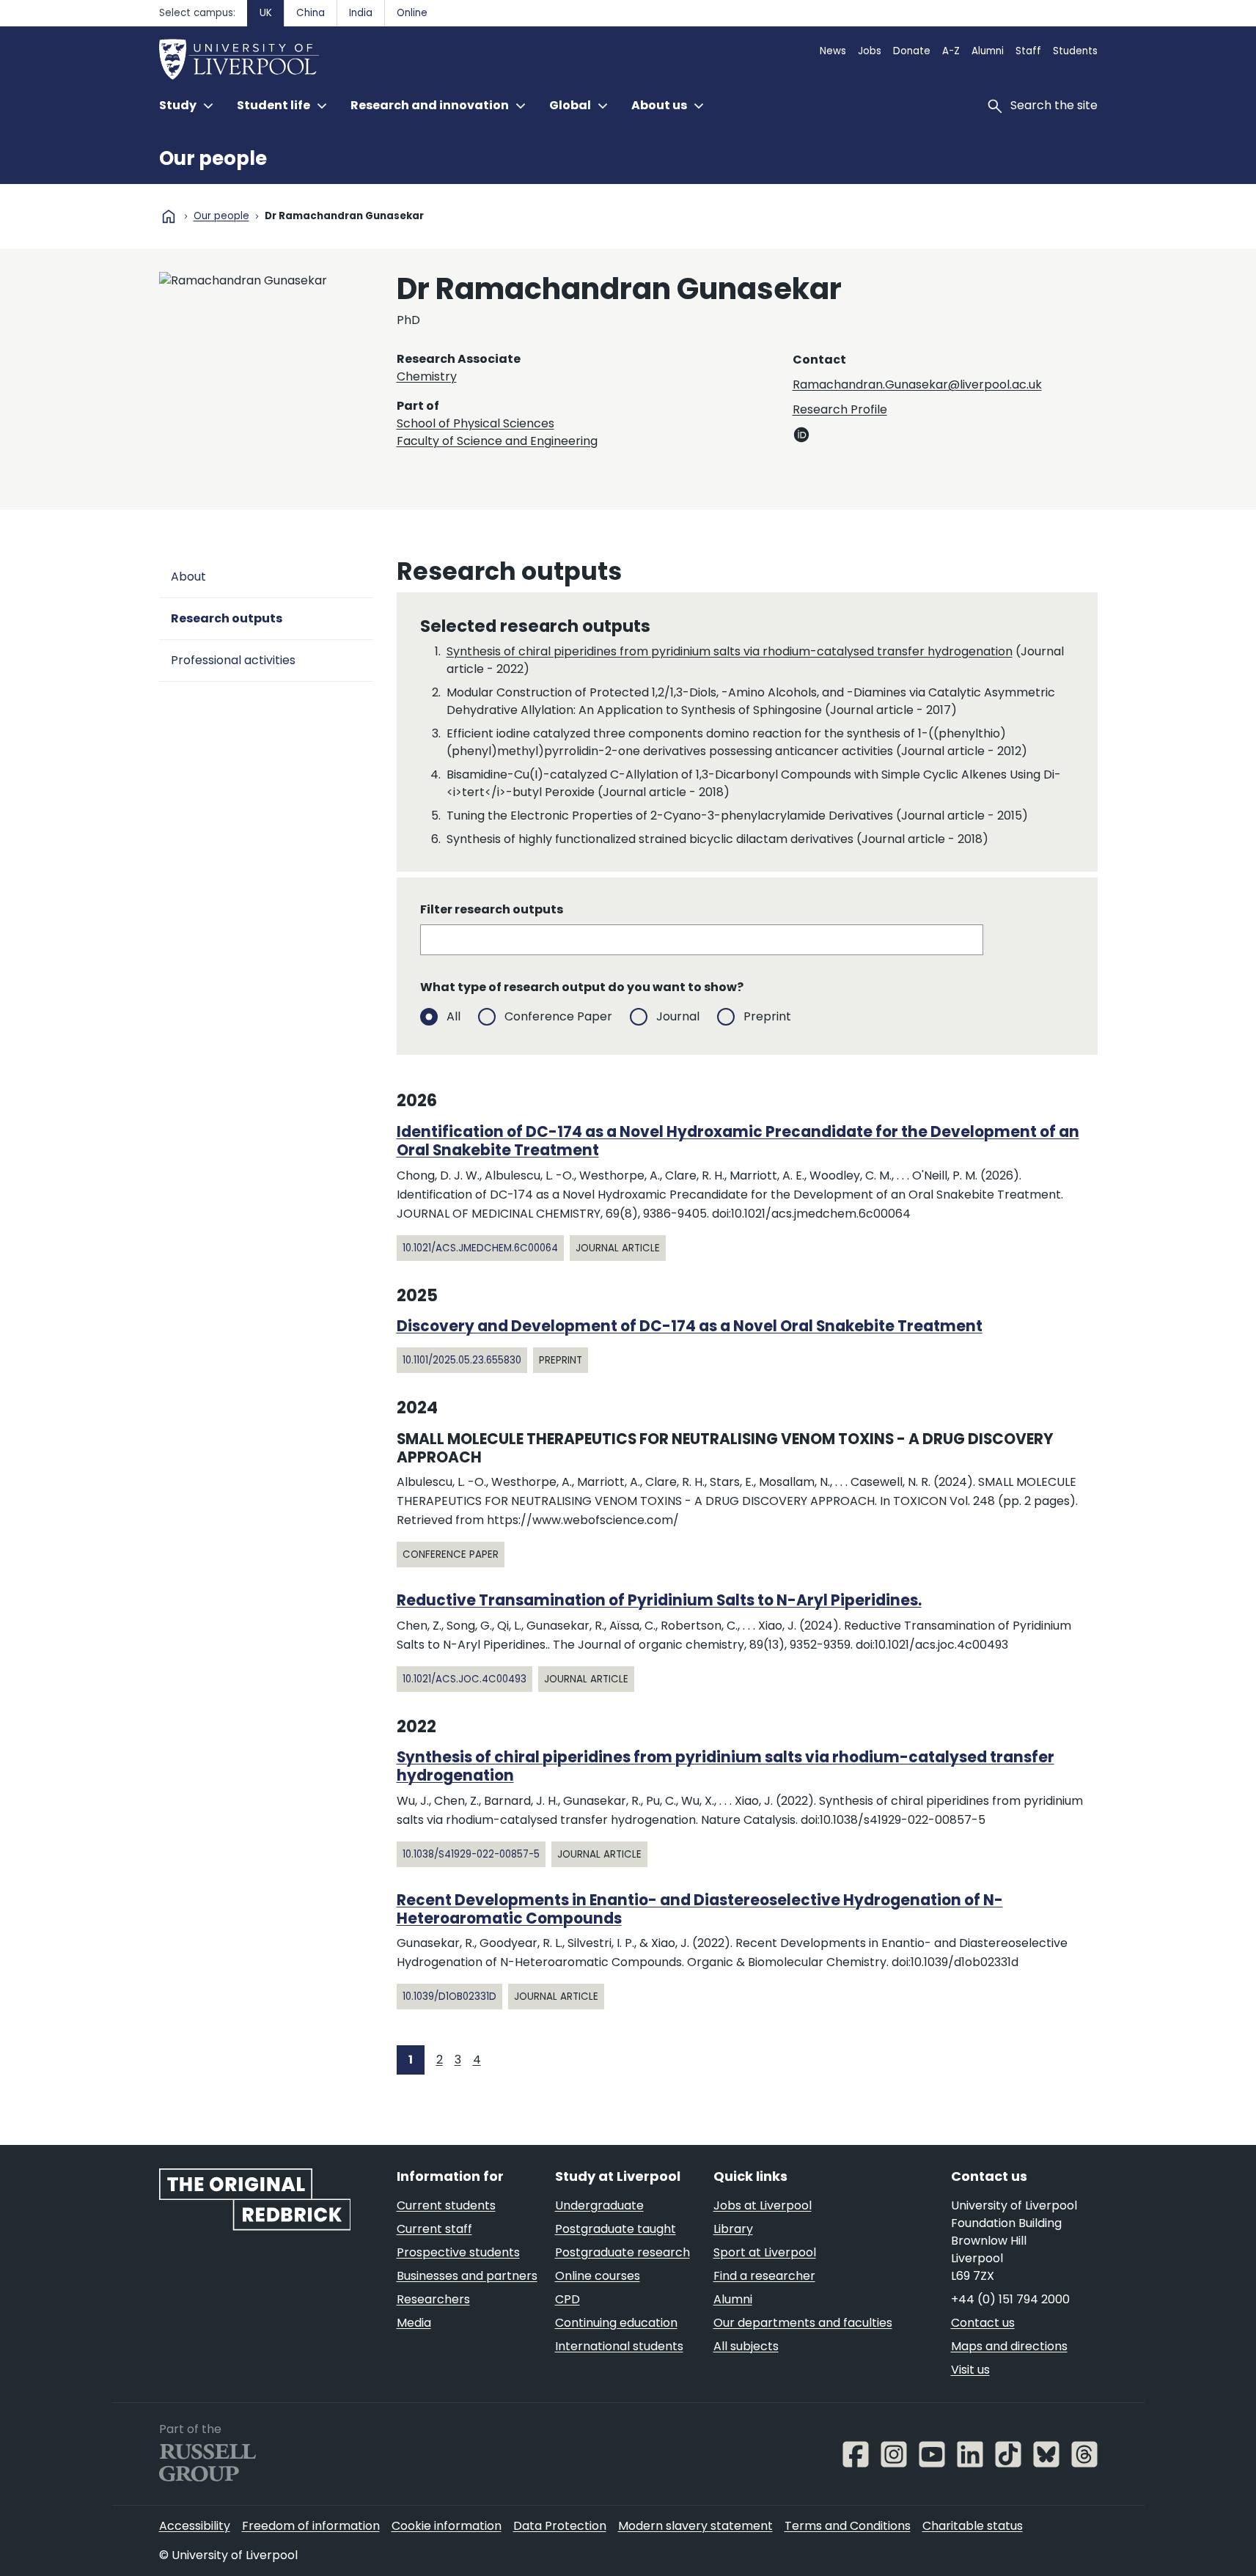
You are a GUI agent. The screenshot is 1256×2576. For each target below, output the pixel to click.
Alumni (988, 51)
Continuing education (616, 2323)
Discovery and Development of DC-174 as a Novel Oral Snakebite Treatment (690, 1326)
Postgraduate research (623, 2252)
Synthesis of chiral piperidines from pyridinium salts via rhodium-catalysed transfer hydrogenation (730, 651)
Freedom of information (311, 2526)
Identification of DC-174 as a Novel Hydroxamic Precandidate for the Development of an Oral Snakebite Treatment (738, 1141)
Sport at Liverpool (765, 2252)
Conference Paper (558, 1016)
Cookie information (447, 2526)
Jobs (870, 51)
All (453, 1016)
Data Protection (560, 2526)
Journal (678, 1016)
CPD (568, 2299)
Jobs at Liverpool (763, 2205)
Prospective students (458, 2252)
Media (414, 2323)
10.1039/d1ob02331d (449, 1997)
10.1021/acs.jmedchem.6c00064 (480, 1248)
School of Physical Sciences (475, 423)
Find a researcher (764, 2276)
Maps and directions (1009, 2346)
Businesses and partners (467, 2276)
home (169, 216)
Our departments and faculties (803, 2323)
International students (619, 2346)
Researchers (433, 2299)
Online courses (598, 2276)
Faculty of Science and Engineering (497, 441)
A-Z (951, 51)
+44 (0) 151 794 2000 (1010, 2299)
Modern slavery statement (695, 2526)
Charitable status (973, 2526)
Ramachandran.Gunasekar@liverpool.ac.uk (917, 384)
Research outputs (227, 618)
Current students (446, 2205)
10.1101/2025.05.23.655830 (462, 1360)
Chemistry (427, 376)
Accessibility (195, 2526)
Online (412, 13)
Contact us (983, 2323)
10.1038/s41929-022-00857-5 (471, 1854)
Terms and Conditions (848, 2526)
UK (266, 13)
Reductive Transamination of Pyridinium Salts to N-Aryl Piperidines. (659, 1600)
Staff (1028, 51)
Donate (912, 51)
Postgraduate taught (616, 2229)
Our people (213, 158)
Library (733, 2229)
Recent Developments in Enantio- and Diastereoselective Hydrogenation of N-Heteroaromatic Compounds (700, 1909)
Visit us (970, 2370)
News (833, 51)
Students (1075, 51)
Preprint (767, 1016)
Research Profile (840, 409)
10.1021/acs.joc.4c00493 (464, 1679)
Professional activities (233, 660)
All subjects (746, 2346)
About (188, 577)
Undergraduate (599, 2205)
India (361, 13)
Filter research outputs (492, 909)
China (311, 13)
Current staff (434, 2229)
